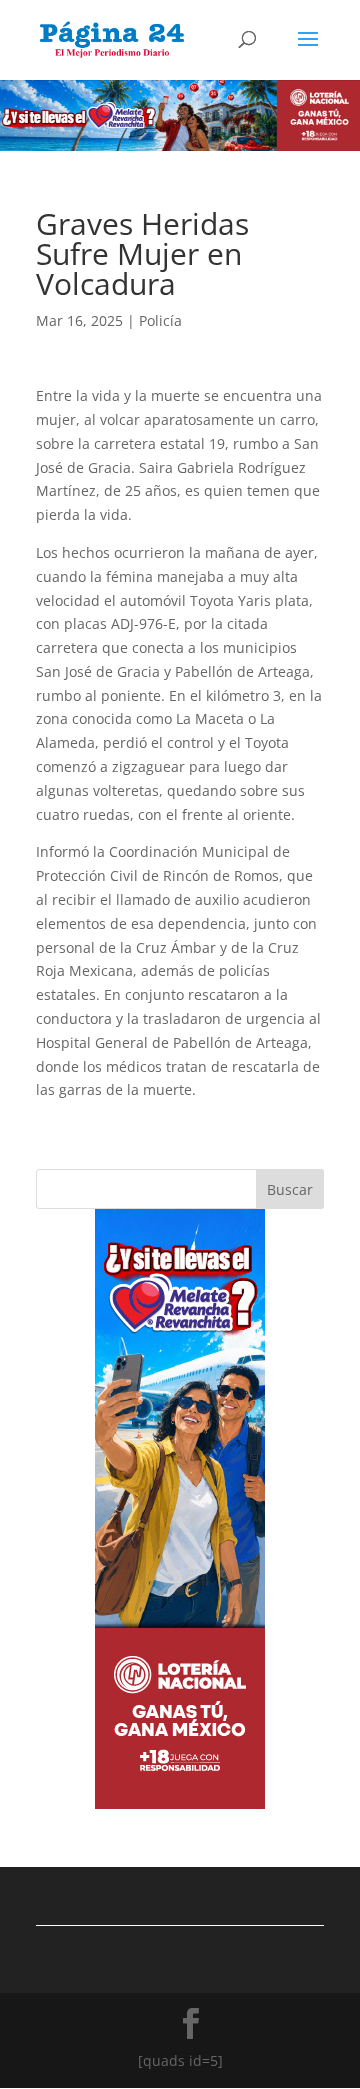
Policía (160, 320)
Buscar (290, 1189)
